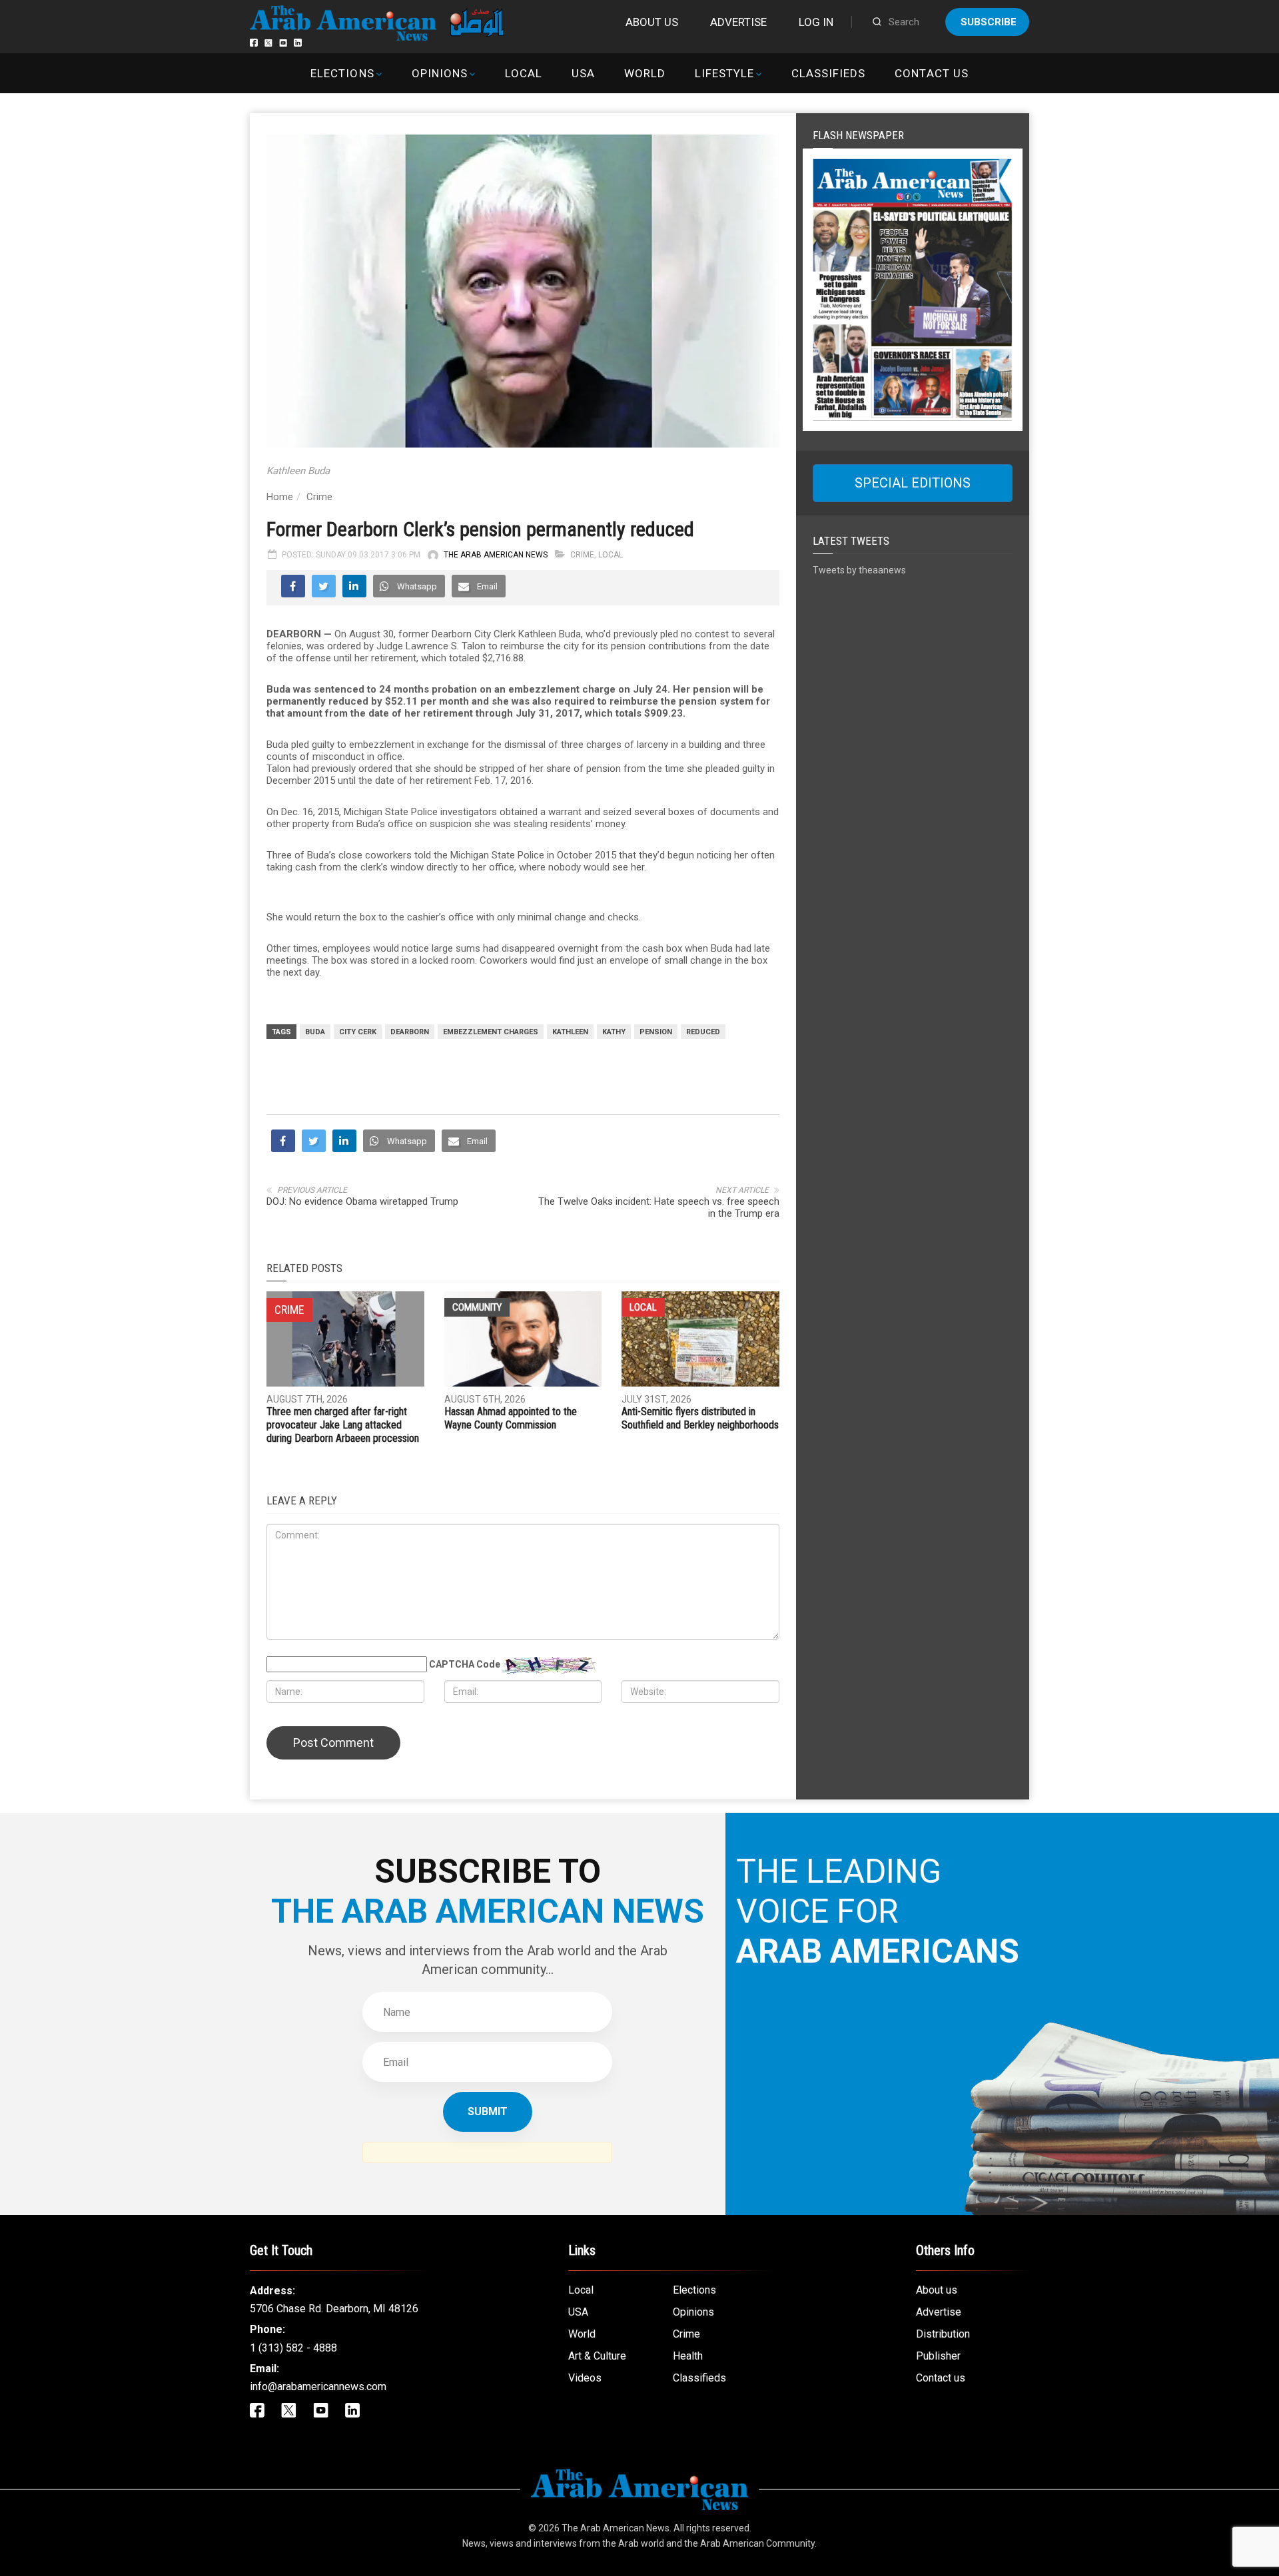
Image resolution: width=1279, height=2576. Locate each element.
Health (688, 2356)
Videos (585, 2378)
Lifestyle (724, 73)
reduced (703, 1032)
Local (524, 73)
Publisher (938, 2356)
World (645, 73)
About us (652, 22)
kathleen (570, 1032)
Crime (319, 497)
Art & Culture (597, 2356)
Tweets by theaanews (859, 570)
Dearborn (410, 1032)
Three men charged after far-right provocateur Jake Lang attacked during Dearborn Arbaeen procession (343, 1425)
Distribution (943, 2334)
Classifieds (828, 73)
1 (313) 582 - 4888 (293, 2348)
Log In (816, 22)
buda (315, 1032)
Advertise (738, 22)
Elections (342, 73)
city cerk (358, 1032)
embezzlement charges (491, 1032)
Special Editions (913, 483)
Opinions (440, 73)
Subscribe (989, 22)
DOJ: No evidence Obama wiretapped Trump (362, 1201)
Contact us (931, 73)
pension (656, 1032)
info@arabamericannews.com (318, 2387)
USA (583, 73)
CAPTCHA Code (465, 1664)
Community (477, 1307)
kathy (614, 1032)
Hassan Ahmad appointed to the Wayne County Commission (511, 1418)
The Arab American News (496, 555)
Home (280, 497)
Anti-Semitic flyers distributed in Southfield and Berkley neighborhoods (700, 1418)
